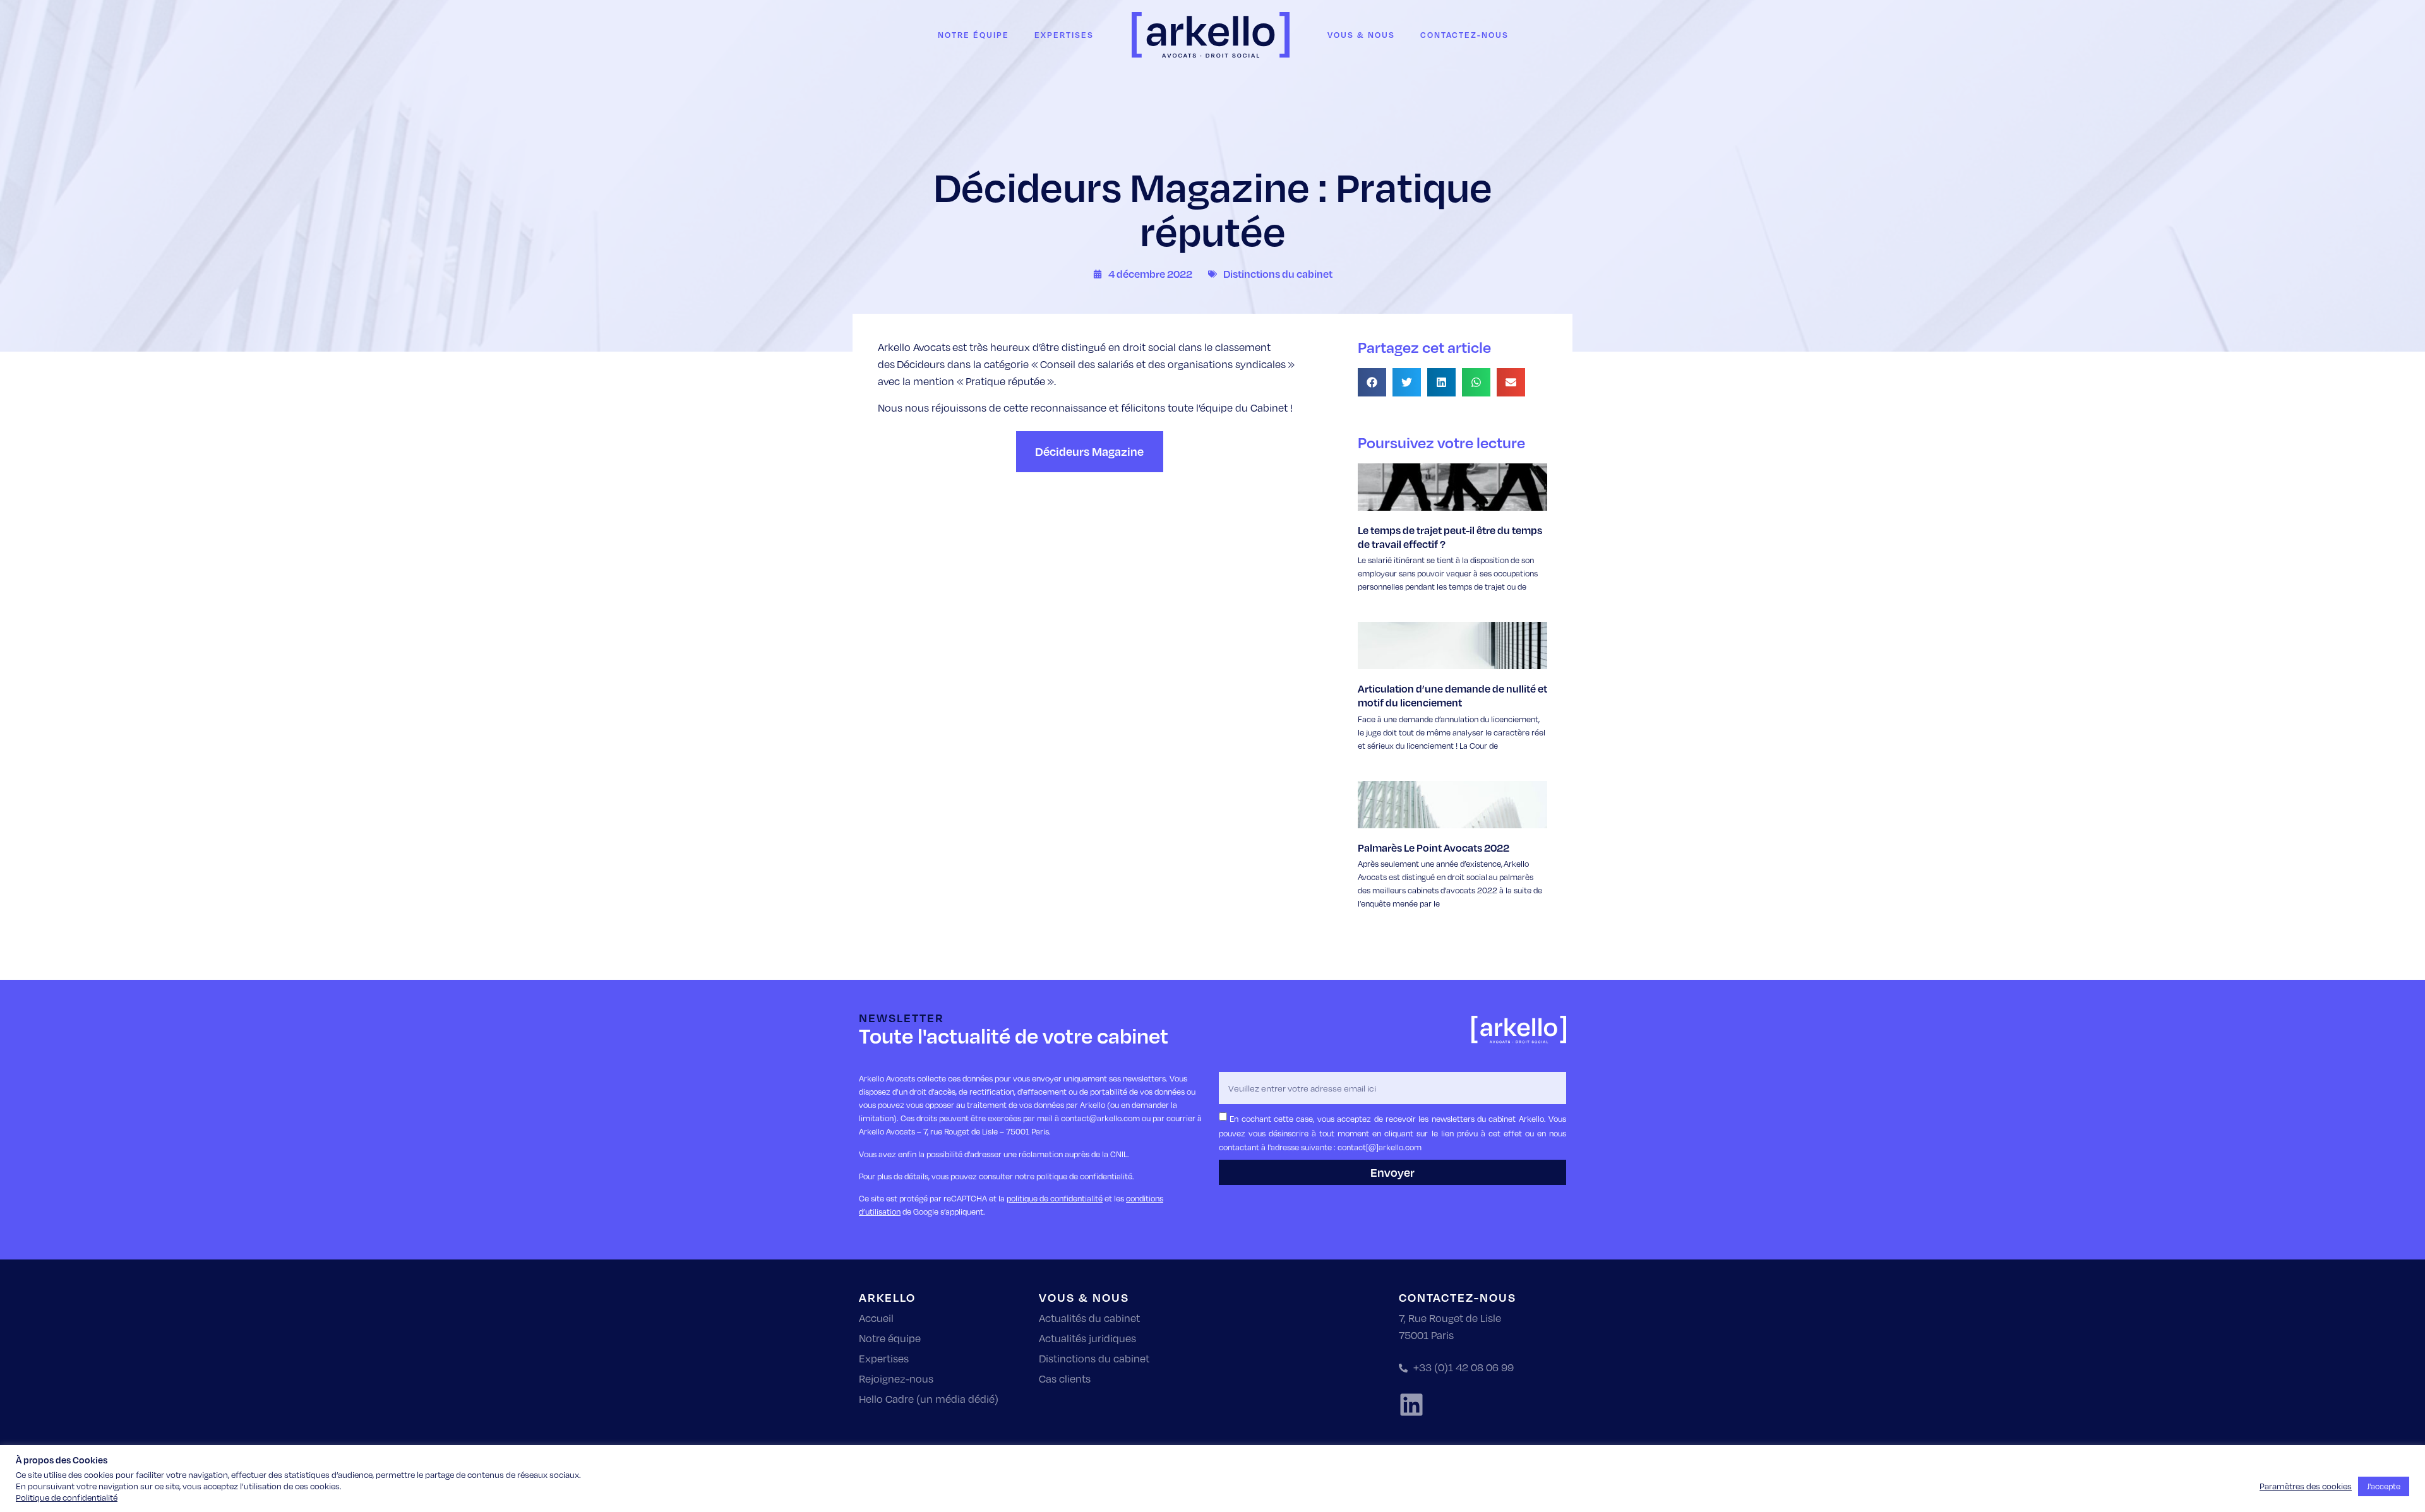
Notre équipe (973, 35)
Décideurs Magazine (1089, 451)
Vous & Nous (1361, 35)
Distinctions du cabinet (1278, 274)
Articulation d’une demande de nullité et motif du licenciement (1452, 695)
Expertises (1064, 35)
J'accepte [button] (2384, 1486)
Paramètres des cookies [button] (2306, 1486)
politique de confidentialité (1055, 1198)
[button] (1372, 382)
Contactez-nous (1464, 35)
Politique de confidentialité (67, 1497)
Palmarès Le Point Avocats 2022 (1434, 848)
